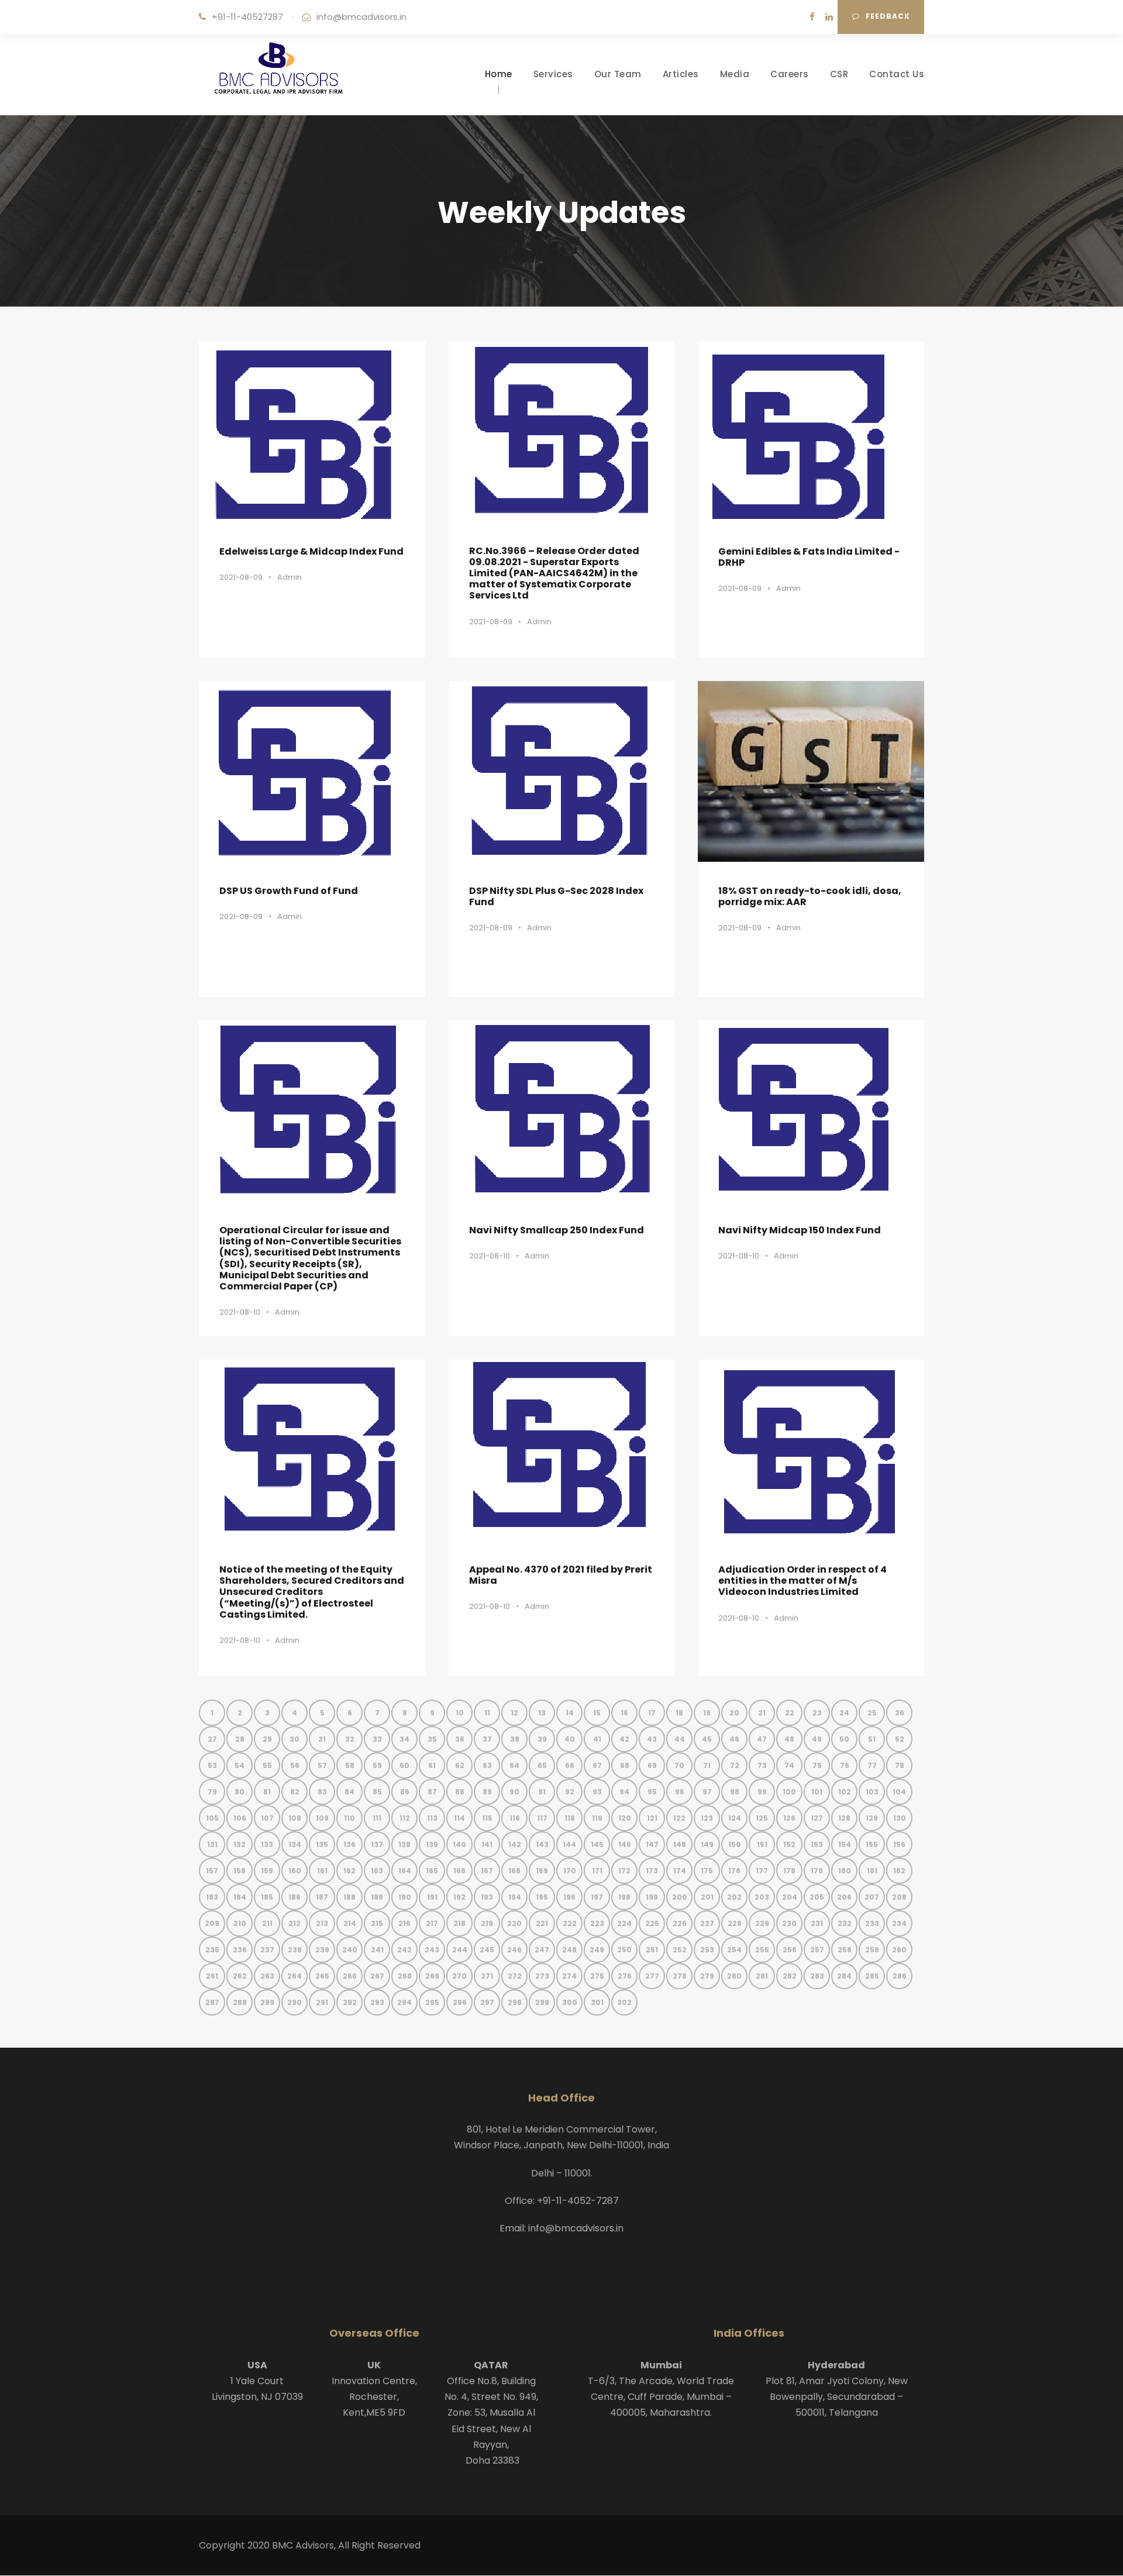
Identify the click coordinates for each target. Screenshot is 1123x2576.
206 (844, 1897)
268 (405, 1976)
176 (734, 1871)
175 (707, 1871)
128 (844, 1818)
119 (597, 1818)
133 (267, 1844)
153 (817, 1844)
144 (569, 1844)
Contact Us (897, 74)
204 (790, 1897)
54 (240, 1765)
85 (377, 1792)
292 (350, 2002)
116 (515, 1818)
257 (817, 1950)
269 (432, 1976)
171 (597, 1871)
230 (789, 1923)
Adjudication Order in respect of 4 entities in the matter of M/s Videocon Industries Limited (802, 1581)
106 (240, 1818)
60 (404, 1765)
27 (212, 1739)
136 (349, 1844)
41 (597, 1739)
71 (707, 1765)
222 (570, 1923)
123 (707, 1818)
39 (542, 1739)
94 (624, 1792)
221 (542, 1923)
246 (514, 1950)
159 (267, 1871)
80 (240, 1792)
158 (240, 1871)
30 (294, 1739)
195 (542, 1897)
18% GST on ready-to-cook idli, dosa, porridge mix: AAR (810, 896)
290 (294, 2002)
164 (405, 1871)
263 (267, 1976)
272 (515, 1976)
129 (872, 1818)
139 (432, 1844)
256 (790, 1950)
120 (625, 1818)
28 (240, 1739)
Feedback (888, 16)
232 (845, 1923)
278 (680, 1976)
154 (845, 1844)
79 (212, 1792)
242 (404, 1950)
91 (542, 1792)
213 (322, 1923)
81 (267, 1792)
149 (707, 1844)
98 (735, 1792)
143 (542, 1844)
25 (872, 1713)
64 (514, 1765)
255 (762, 1950)
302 (624, 2002)
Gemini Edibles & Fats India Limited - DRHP (809, 557)
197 (597, 1897)
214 (350, 1923)
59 (377, 1765)
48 (789, 1739)
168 (514, 1871)
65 (542, 1765)
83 (322, 1792)
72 (735, 1765)
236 (240, 1950)
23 (817, 1713)
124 (735, 1818)
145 (597, 1844)
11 (487, 1713)
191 (432, 1897)
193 (487, 1897)
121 (652, 1818)
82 (295, 1792)
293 (377, 2002)
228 (735, 1923)
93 (597, 1792)
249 (597, 1950)
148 (680, 1844)
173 (652, 1871)
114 (459, 1818)
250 (624, 1950)
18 (679, 1713)
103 (872, 1792)
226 (680, 1923)
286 (900, 1976)
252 (680, 1950)
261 (212, 1976)
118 (570, 1818)
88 (460, 1792)
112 (405, 1818)
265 (322, 1976)
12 (514, 1713)
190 (405, 1897)
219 (487, 1923)
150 (735, 1844)
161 (322, 1871)
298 (515, 2002)
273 (542, 1976)
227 (707, 1923)
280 (734, 1976)
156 (899, 1844)
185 (267, 1897)
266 (350, 1976)
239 (322, 1950)
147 (652, 1844)
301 (597, 2002)
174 (680, 1871)
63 (487, 1765)
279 (707, 1976)
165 (432, 1871)
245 (487, 1950)
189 (377, 1897)
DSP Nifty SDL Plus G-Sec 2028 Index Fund (556, 896)
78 (900, 1765)
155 (872, 1844)
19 (707, 1713)
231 (817, 1923)
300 (570, 2002)
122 (679, 1818)
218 (459, 1923)
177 (762, 1871)
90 (514, 1792)
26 (900, 1713)
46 (734, 1739)
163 (377, 1871)
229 (762, 1923)
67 (597, 1765)
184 (240, 1897)
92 (570, 1792)
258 (845, 1950)
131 (212, 1844)
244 (460, 1950)
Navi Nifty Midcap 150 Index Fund (800, 1230)
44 (680, 1739)
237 (267, 1950)
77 (872, 1765)
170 (570, 1871)
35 (432, 1739)
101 (817, 1792)
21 (762, 1713)
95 (652, 1792)
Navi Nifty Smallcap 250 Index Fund (557, 1230)
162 (349, 1871)
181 (872, 1871)
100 (789, 1792)
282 (790, 1976)
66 (570, 1765)
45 (707, 1739)
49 (817, 1739)
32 (350, 1739)
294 (404, 2002)
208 (899, 1897)
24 (844, 1713)
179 (817, 1871)
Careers (790, 74)
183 (212, 1897)
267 (377, 1976)
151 (762, 1844)
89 (487, 1792)
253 (707, 1950)
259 (872, 1950)
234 (899, 1923)
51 (872, 1739)
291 (322, 2002)
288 (240, 2002)
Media (735, 74)
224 (624, 1923)
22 (790, 1713)
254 (734, 1950)
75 (817, 1765)
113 (432, 1818)
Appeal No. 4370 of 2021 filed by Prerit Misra (561, 1575)
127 (817, 1818)
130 (900, 1818)
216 (404, 1923)
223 (597, 1923)
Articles (681, 74)
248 (569, 1950)
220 (514, 1923)
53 (212, 1765)
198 (624, 1897)
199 (652, 1897)
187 (322, 1897)
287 (212, 2002)
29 (267, 1739)
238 (295, 1950)
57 (322, 1765)
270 (459, 1976)
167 (487, 1871)
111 (377, 1818)
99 (762, 1792)
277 (652, 1976)
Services (553, 74)
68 (625, 1765)
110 (349, 1818)
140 (459, 1844)
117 (542, 1818)
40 (570, 1739)
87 (432, 1792)
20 (734, 1713)
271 (487, 1976)
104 (899, 1792)
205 (817, 1897)
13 (542, 1713)
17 (652, 1713)
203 (762, 1897)
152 (789, 1844)
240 (350, 1950)
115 (487, 1818)
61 (432, 1765)
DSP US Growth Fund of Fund (289, 891)
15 (597, 1713)
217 (432, 1923)
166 (459, 1871)
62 (460, 1765)
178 (789, 1871)
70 (679, 1765)
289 (267, 2002)
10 (460, 1713)
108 (295, 1818)
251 (652, 1950)
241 (377, 1950)
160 (295, 1871)
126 (789, 1818)
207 (872, 1897)
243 (432, 1950)
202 (734, 1897)
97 (707, 1792)
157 (212, 1871)
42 (624, 1739)
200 (680, 1897)
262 (240, 1976)
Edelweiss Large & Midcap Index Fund (311, 551)
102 (845, 1792)
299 (542, 2002)
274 (569, 1976)
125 (762, 1818)
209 (212, 1923)
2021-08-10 (240, 1312)
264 (294, 1976)
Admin (290, 577)
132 (240, 1844)
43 (652, 1739)
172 (624, 1871)
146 (625, 1844)
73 (762, 1765)
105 (212, 1818)
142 (515, 1844)
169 (542, 1871)
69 (652, 1765)
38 (515, 1739)
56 (295, 1765)
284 (844, 1976)
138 (404, 1844)
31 (322, 1739)
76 (845, 1765)
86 (405, 1792)
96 (680, 1792)
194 (515, 1897)
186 (294, 1897)
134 (295, 1844)
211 (267, 1923)
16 (624, 1713)
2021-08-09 (241, 577)
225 (652, 1923)
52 (900, 1739)
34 (404, 1739)
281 (762, 1976)
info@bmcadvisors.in (361, 17)
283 (817, 1976)
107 (267, 1818)
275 (597, 1976)
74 (789, 1765)
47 (762, 1739)
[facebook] (812, 17)
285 (872, 1976)
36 (460, 1739)
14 (570, 1713)
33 (377, 1739)
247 (542, 1950)
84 (349, 1792)
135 (322, 1844)
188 (349, 1897)
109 (322, 1818)
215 (377, 1923)
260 (899, 1950)
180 (845, 1871)
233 (872, 1923)
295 (432, 2002)
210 (240, 1923)
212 (294, 1923)
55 (267, 1765)
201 (707, 1897)
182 (899, 1871)
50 (844, 1739)
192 (459, 1897)
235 (212, 1950)
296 (460, 2002)
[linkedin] (829, 17)
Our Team (618, 74)
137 (377, 1844)
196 (569, 1897)
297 (487, 2002)
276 (625, 1976)
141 (487, 1844)
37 (487, 1739)
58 (350, 1765)
